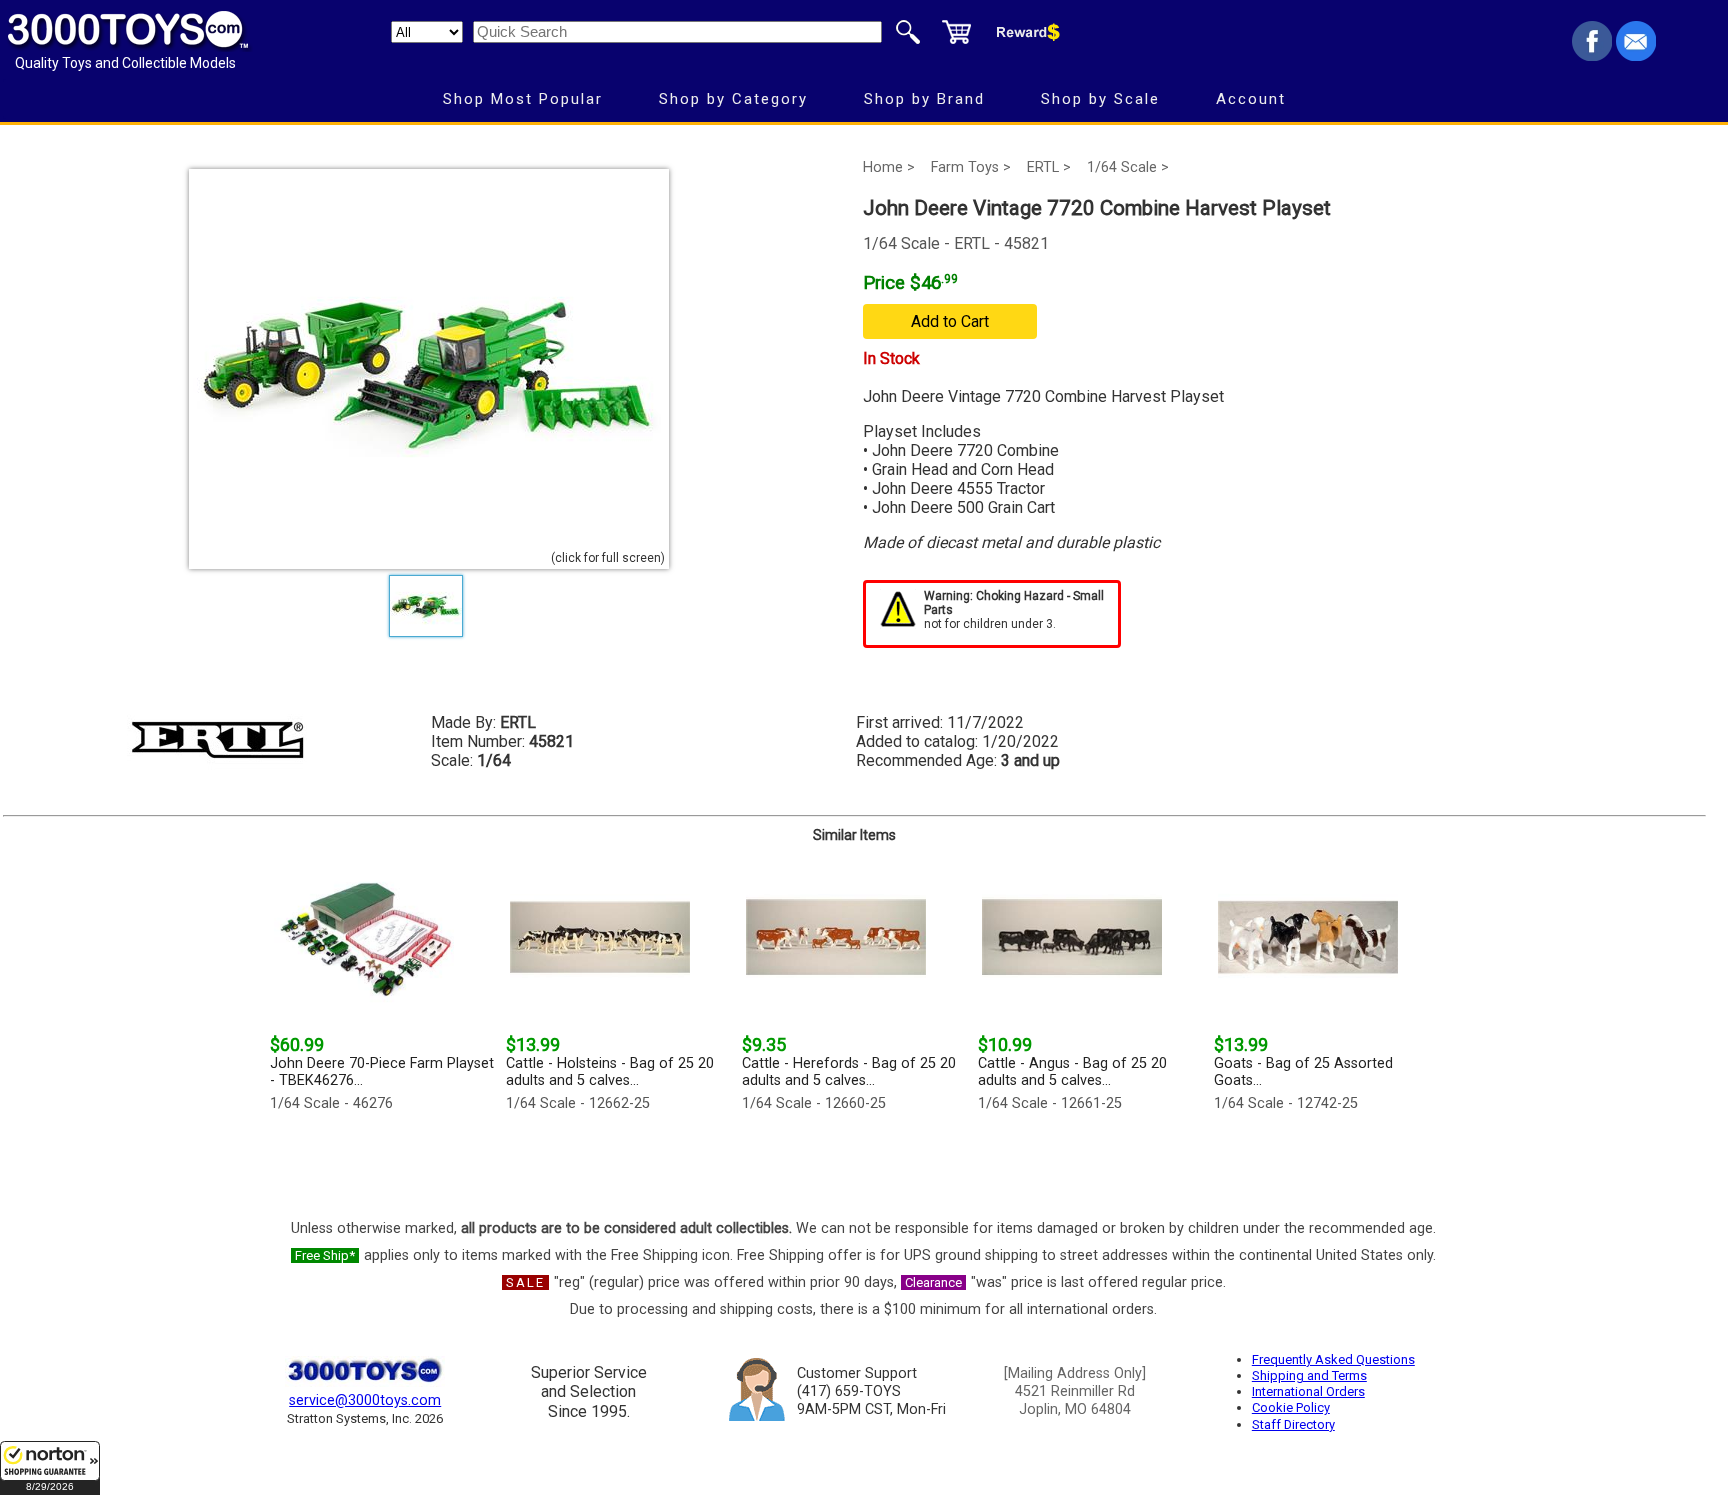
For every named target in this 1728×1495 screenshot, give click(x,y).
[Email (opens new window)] (1636, 55)
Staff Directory (1293, 1424)
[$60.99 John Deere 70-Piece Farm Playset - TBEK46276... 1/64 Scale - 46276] (382, 1160)
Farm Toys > (971, 167)
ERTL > (1049, 167)
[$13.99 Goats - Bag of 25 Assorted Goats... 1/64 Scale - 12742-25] (1326, 1160)
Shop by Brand (924, 99)
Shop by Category (733, 99)
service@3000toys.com (365, 1400)
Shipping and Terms (1309, 1375)
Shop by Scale (1100, 99)
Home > (889, 167)
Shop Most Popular (523, 99)
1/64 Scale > (1128, 167)
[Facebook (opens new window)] (1592, 55)
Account (1251, 99)
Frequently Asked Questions (1333, 1359)
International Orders (1308, 1391)
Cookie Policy (1291, 1407)
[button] (50, 1468)
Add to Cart (950, 321)
